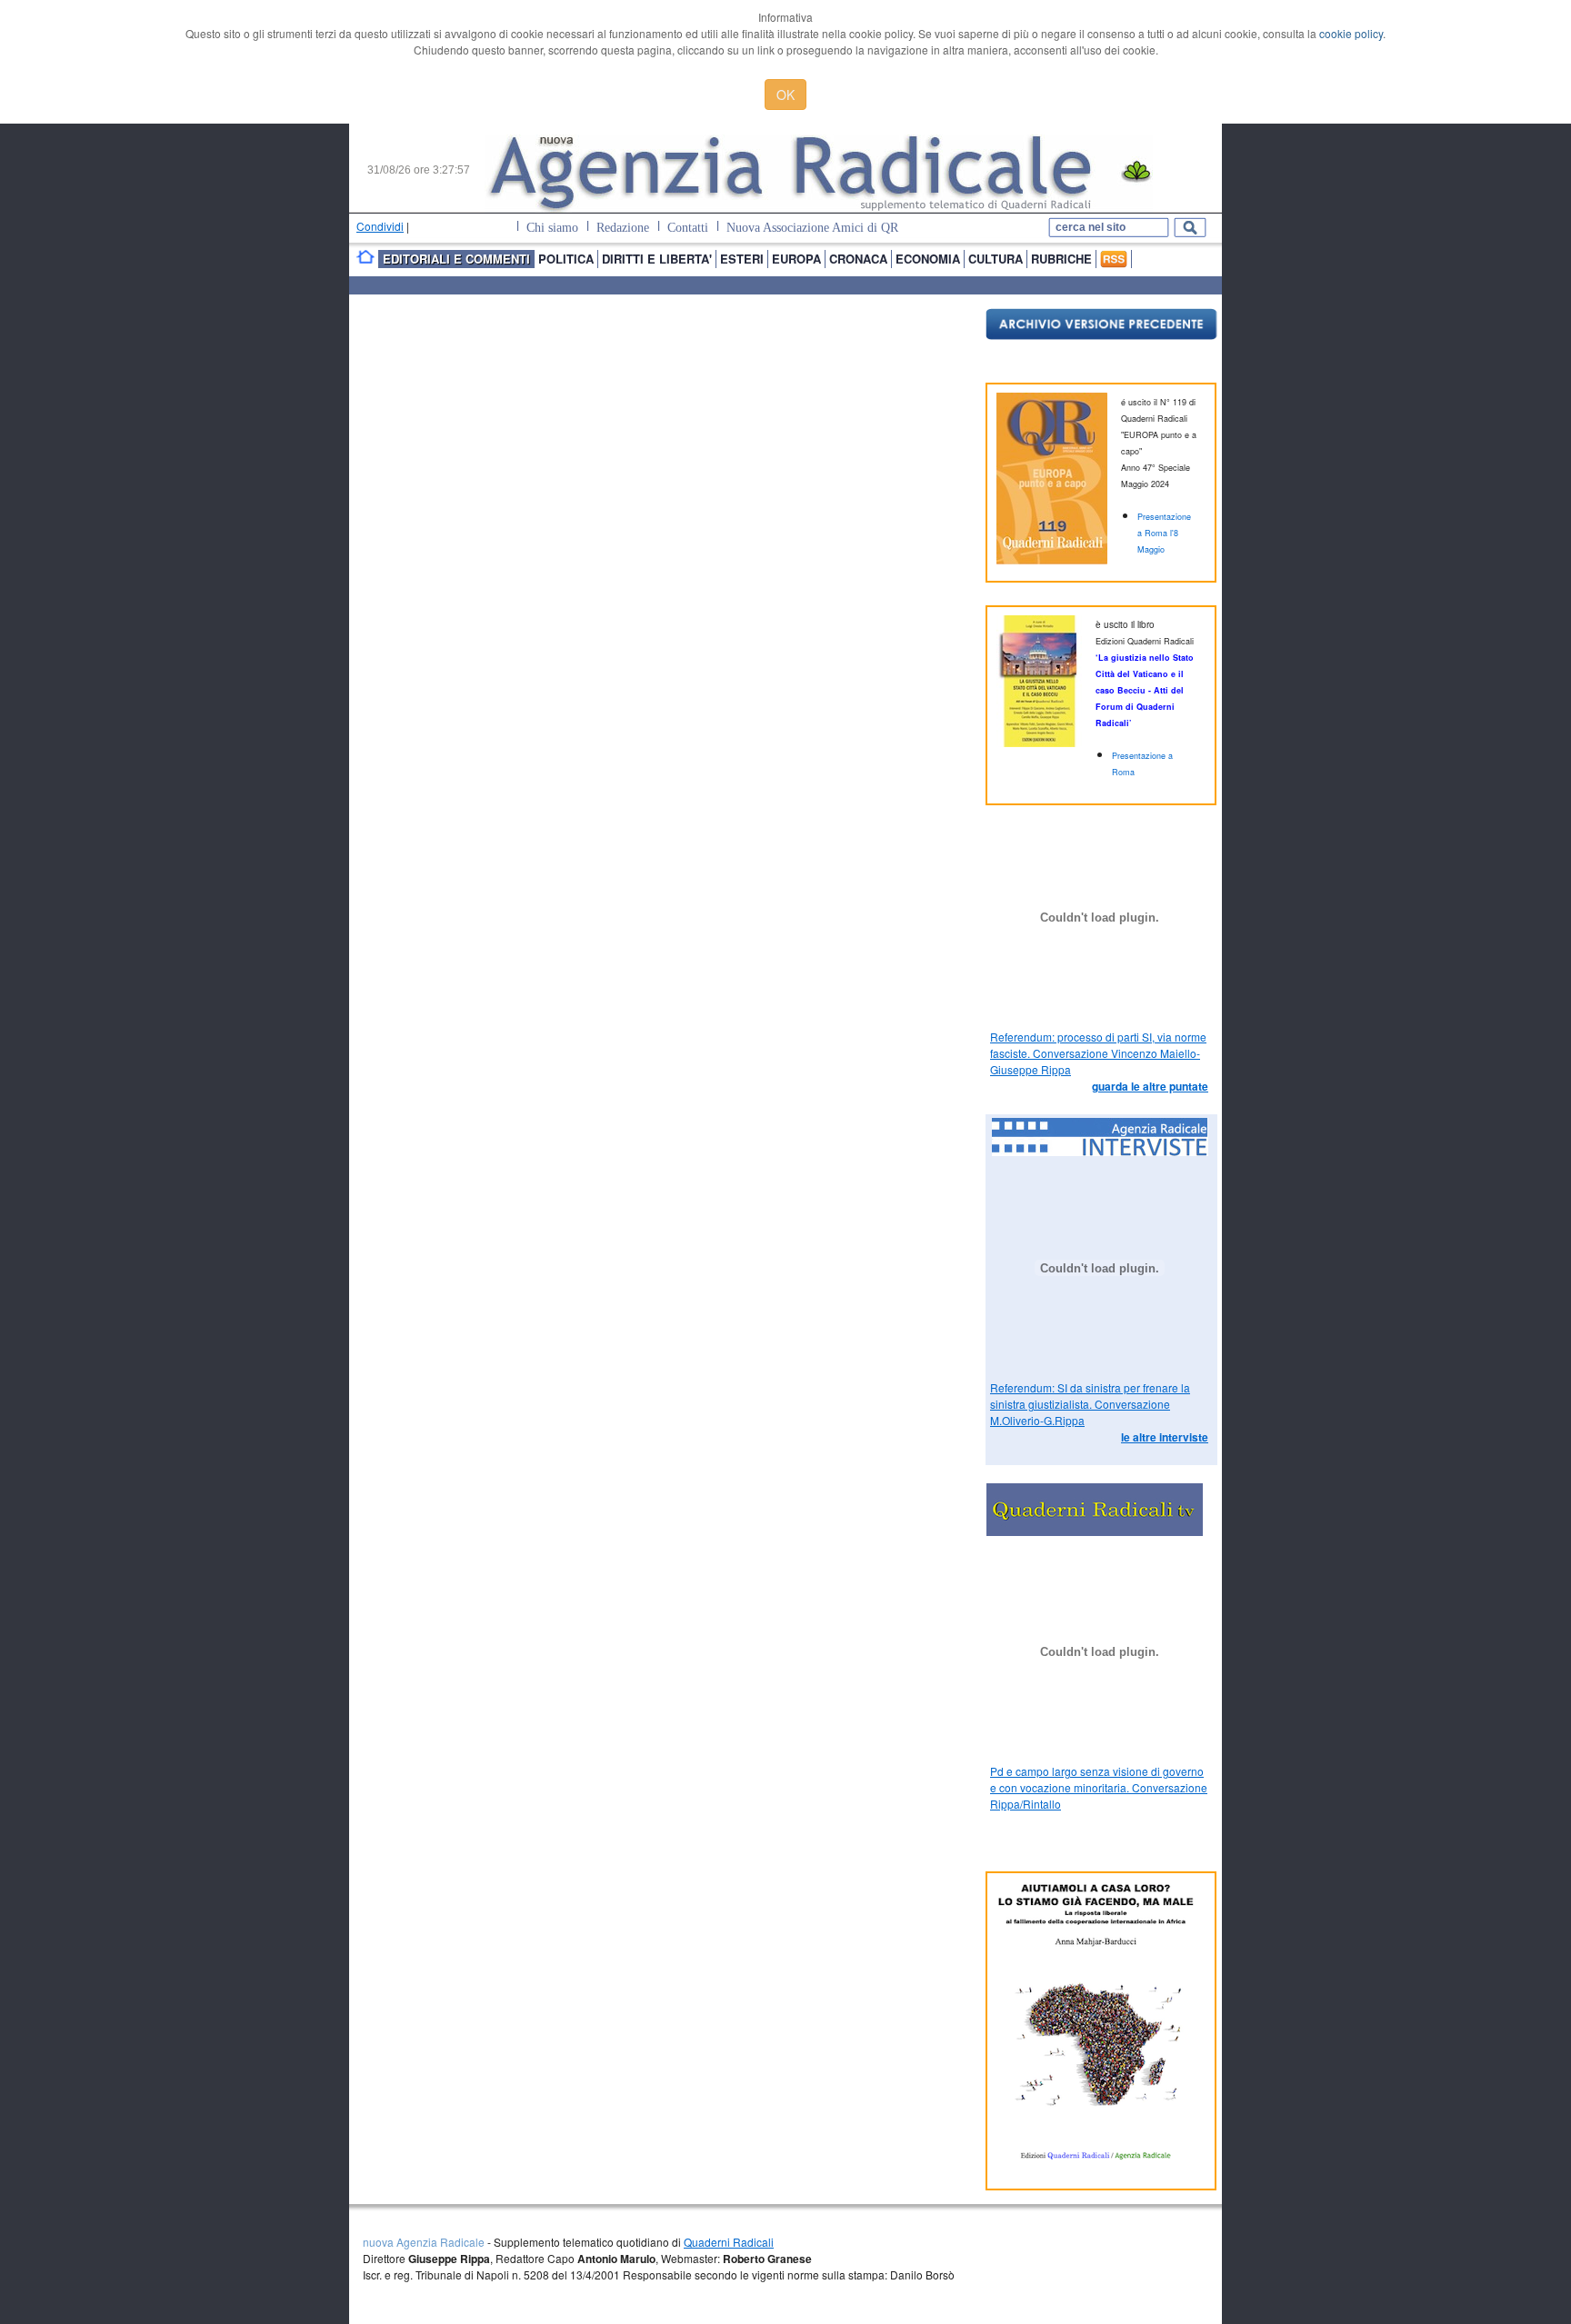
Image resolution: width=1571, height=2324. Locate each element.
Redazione (623, 228)
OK (785, 95)
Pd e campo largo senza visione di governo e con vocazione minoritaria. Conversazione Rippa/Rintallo (1099, 1787)
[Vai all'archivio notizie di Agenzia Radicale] (1101, 335)
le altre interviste (1165, 1437)
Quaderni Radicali (729, 2242)
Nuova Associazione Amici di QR (812, 228)
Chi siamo (552, 228)
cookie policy (1351, 33)
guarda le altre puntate (1150, 1086)
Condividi (380, 226)
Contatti (688, 228)
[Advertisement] (566, 335)
